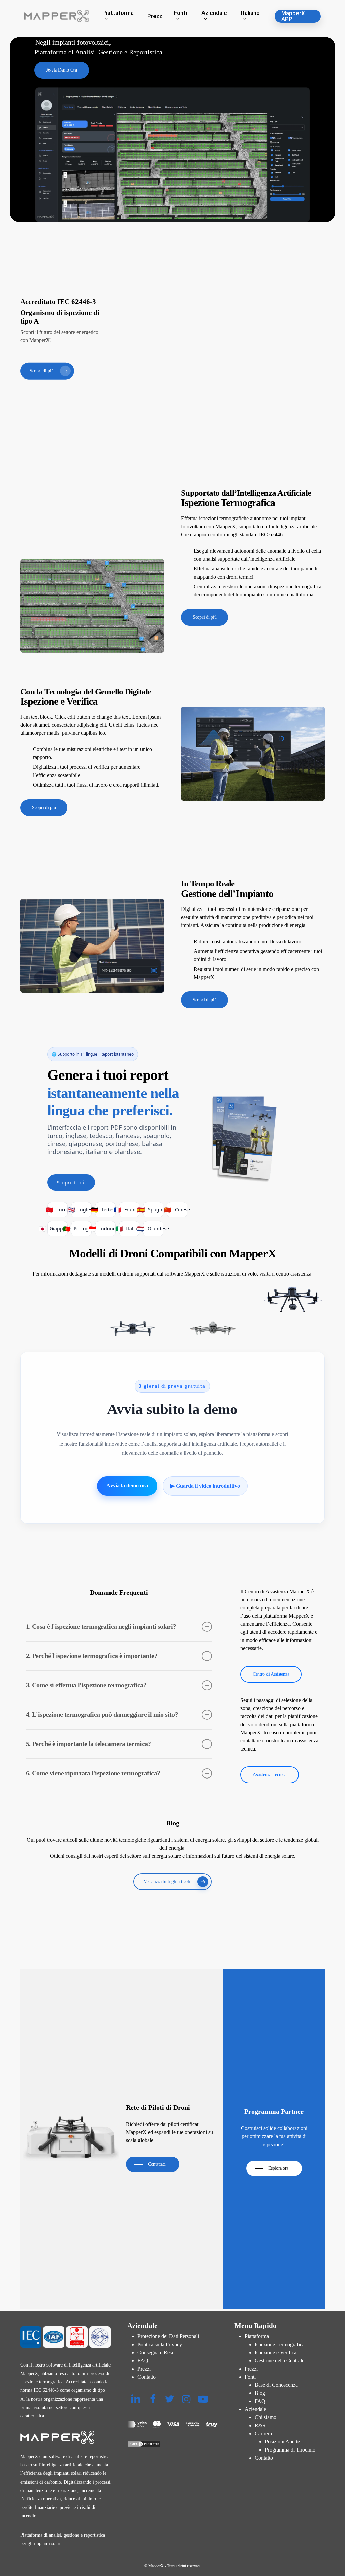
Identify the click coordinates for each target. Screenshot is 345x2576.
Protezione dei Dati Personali (168, 2336)
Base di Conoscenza (276, 2385)
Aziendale (255, 2409)
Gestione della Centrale (279, 2361)
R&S (260, 2425)
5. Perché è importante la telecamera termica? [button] (88, 1744)
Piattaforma (257, 2336)
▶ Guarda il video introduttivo (205, 1486)
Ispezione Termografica (280, 2344)
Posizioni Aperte (282, 2442)
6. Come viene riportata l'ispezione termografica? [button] (93, 1773)
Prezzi (144, 2369)
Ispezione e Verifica (276, 2353)
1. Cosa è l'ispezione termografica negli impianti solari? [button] (101, 1626)
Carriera (263, 2433)
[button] (62, 70)
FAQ (143, 2361)
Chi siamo (265, 2417)
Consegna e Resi (155, 2353)
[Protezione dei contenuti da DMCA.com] (172, 2444)
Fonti (250, 2377)
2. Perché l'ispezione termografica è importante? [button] (92, 1656)
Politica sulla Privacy (160, 2344)
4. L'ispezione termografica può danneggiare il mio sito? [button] (102, 1714)
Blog (260, 2393)
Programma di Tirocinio (290, 2450)
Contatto (147, 2377)
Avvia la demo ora (127, 1486)
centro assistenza (294, 1274)
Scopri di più (71, 1182)
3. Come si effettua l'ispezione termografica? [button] (86, 1685)
